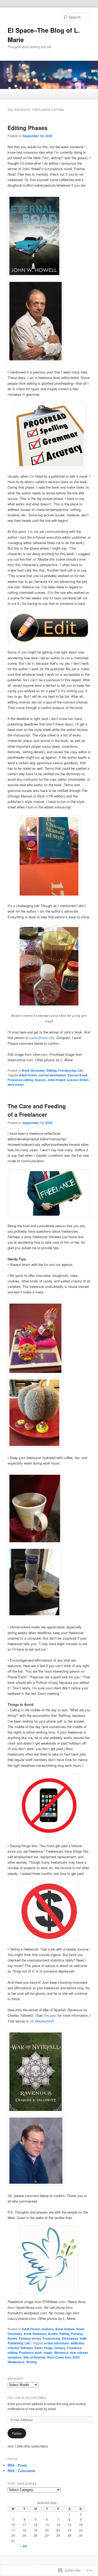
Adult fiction (28, 1075)
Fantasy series (30, 2338)
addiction (77, 2343)
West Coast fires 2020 (63, 2357)
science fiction (78, 1080)
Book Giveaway (33, 1070)
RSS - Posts (17, 2465)
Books (53, 2334)
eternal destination (52, 1075)
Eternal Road (77, 1075)
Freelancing (67, 1070)
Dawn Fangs (44, 2348)
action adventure (56, 2343)
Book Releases (35, 2334)
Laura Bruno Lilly (42, 1038)
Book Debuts (65, 2329)
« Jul (23, 2546)
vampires (15, 2357)
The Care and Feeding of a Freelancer (37, 1110)
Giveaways (70, 2338)
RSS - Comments (21, 2471)
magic (48, 2353)
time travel (16, 1085)
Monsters (61, 2353)
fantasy (60, 2348)
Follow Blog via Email (27, 2398)
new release (79, 2353)
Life (80, 1070)
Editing (52, 1070)
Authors (48, 2329)
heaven (40, 1080)
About (29, 94)
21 (58, 2530)
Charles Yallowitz (20, 2348)
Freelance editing (20, 1080)
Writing (31, 2362)
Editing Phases (28, 128)
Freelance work (31, 2353)
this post (50, 2015)
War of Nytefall (34, 2357)
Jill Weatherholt (41, 2021)
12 (36, 2525)
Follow (17, 2433)
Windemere (16, 2362)
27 (47, 2535)
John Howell (56, 1080)
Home (13, 94)
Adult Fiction (31, 2329)
